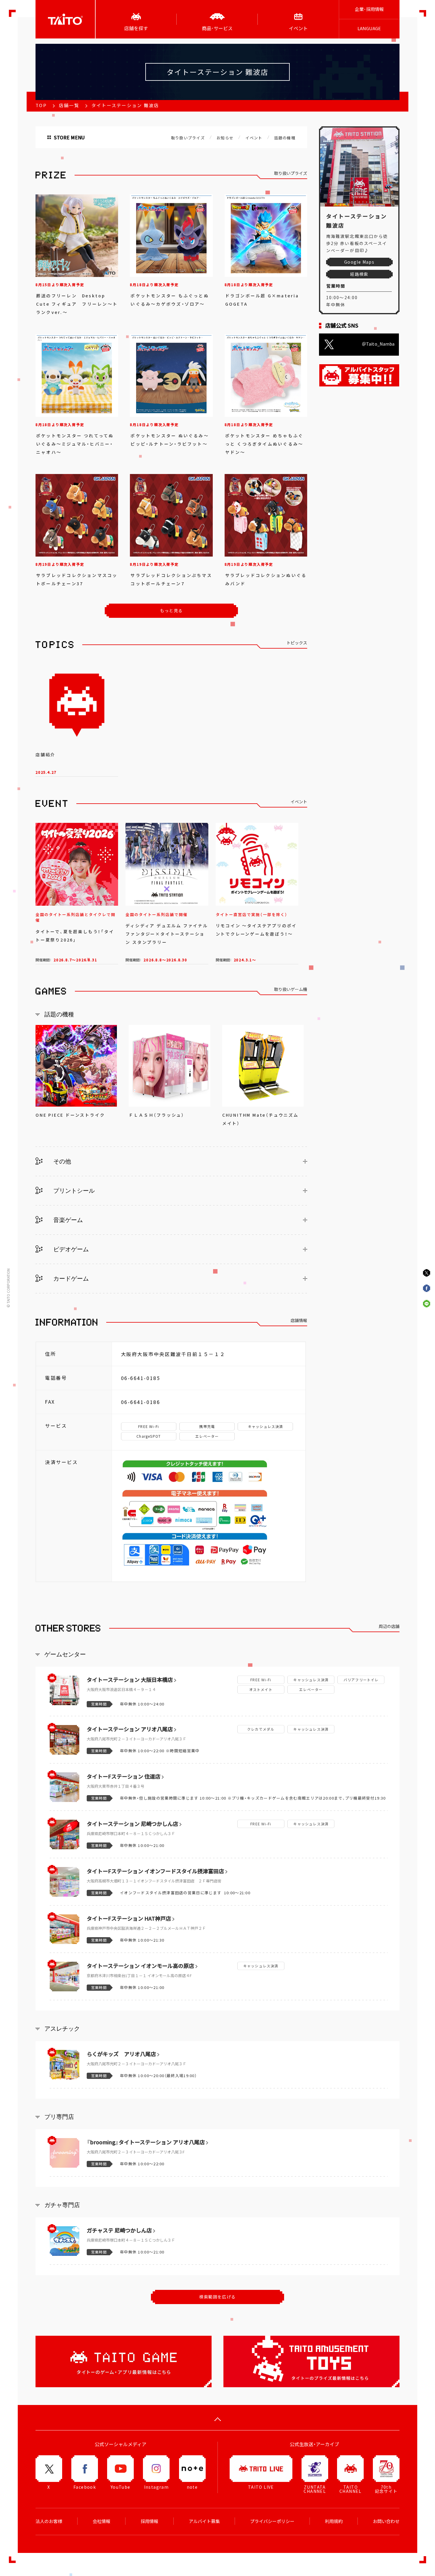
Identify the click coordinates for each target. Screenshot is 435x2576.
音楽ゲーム (67, 1220)
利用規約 (334, 2521)
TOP (41, 105)
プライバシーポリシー (272, 2521)
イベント (254, 138)
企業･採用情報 (369, 9)
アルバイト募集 (204, 2521)
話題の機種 (285, 138)
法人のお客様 (49, 2521)
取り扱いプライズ (188, 138)
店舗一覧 (69, 105)
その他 (61, 1161)
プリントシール (73, 1191)
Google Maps (359, 262)
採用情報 (149, 2521)
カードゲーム (70, 1279)
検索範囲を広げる (217, 2297)
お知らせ (225, 138)
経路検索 (359, 274)
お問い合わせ (386, 2521)
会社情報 (101, 2521)
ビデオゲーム (70, 1249)
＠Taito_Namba (378, 344)
